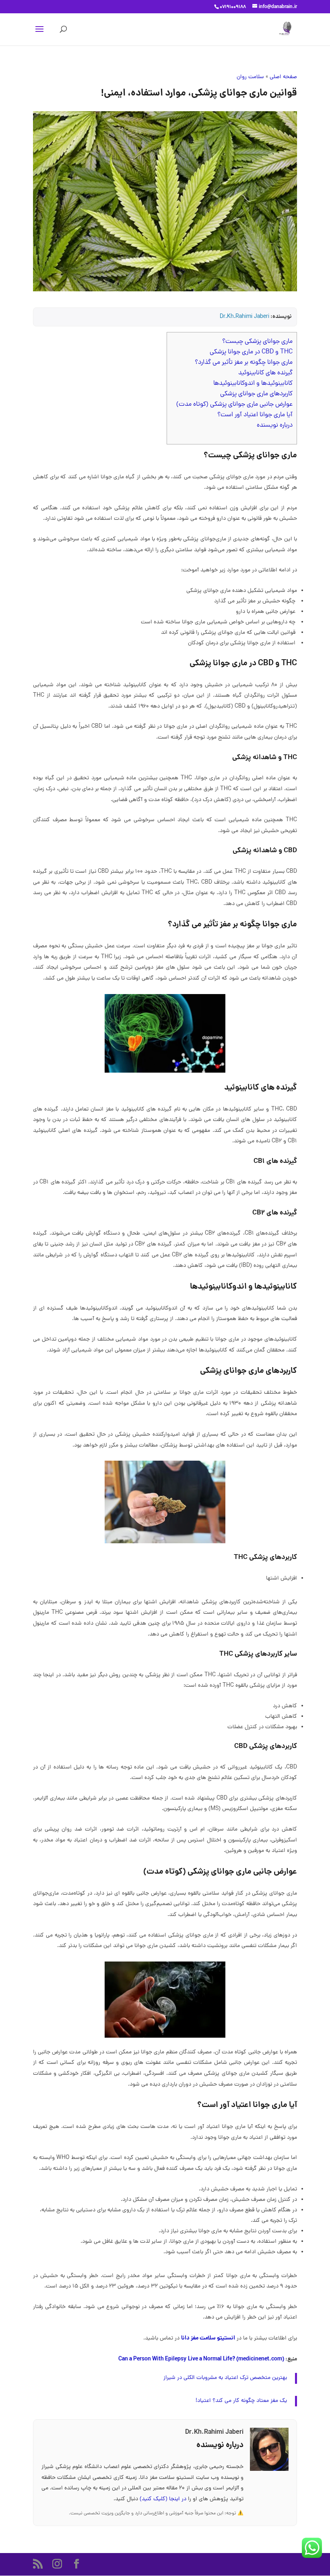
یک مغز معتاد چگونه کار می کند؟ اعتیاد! (241, 2401)
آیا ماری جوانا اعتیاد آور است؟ (255, 415)
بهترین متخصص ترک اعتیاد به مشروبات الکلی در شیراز (225, 2378)
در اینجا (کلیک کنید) (164, 2499)
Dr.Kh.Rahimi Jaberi (244, 317)
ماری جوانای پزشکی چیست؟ (257, 342)
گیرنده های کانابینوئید (265, 373)
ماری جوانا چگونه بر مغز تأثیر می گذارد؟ (244, 363)
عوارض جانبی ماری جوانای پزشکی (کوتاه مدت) (234, 405)
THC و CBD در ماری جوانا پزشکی (251, 352)
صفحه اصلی (283, 77)
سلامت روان (250, 77)
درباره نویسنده (275, 426)
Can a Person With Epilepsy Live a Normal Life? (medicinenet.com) (201, 2359)
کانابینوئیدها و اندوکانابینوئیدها (253, 384)
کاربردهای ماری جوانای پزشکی (256, 394)
